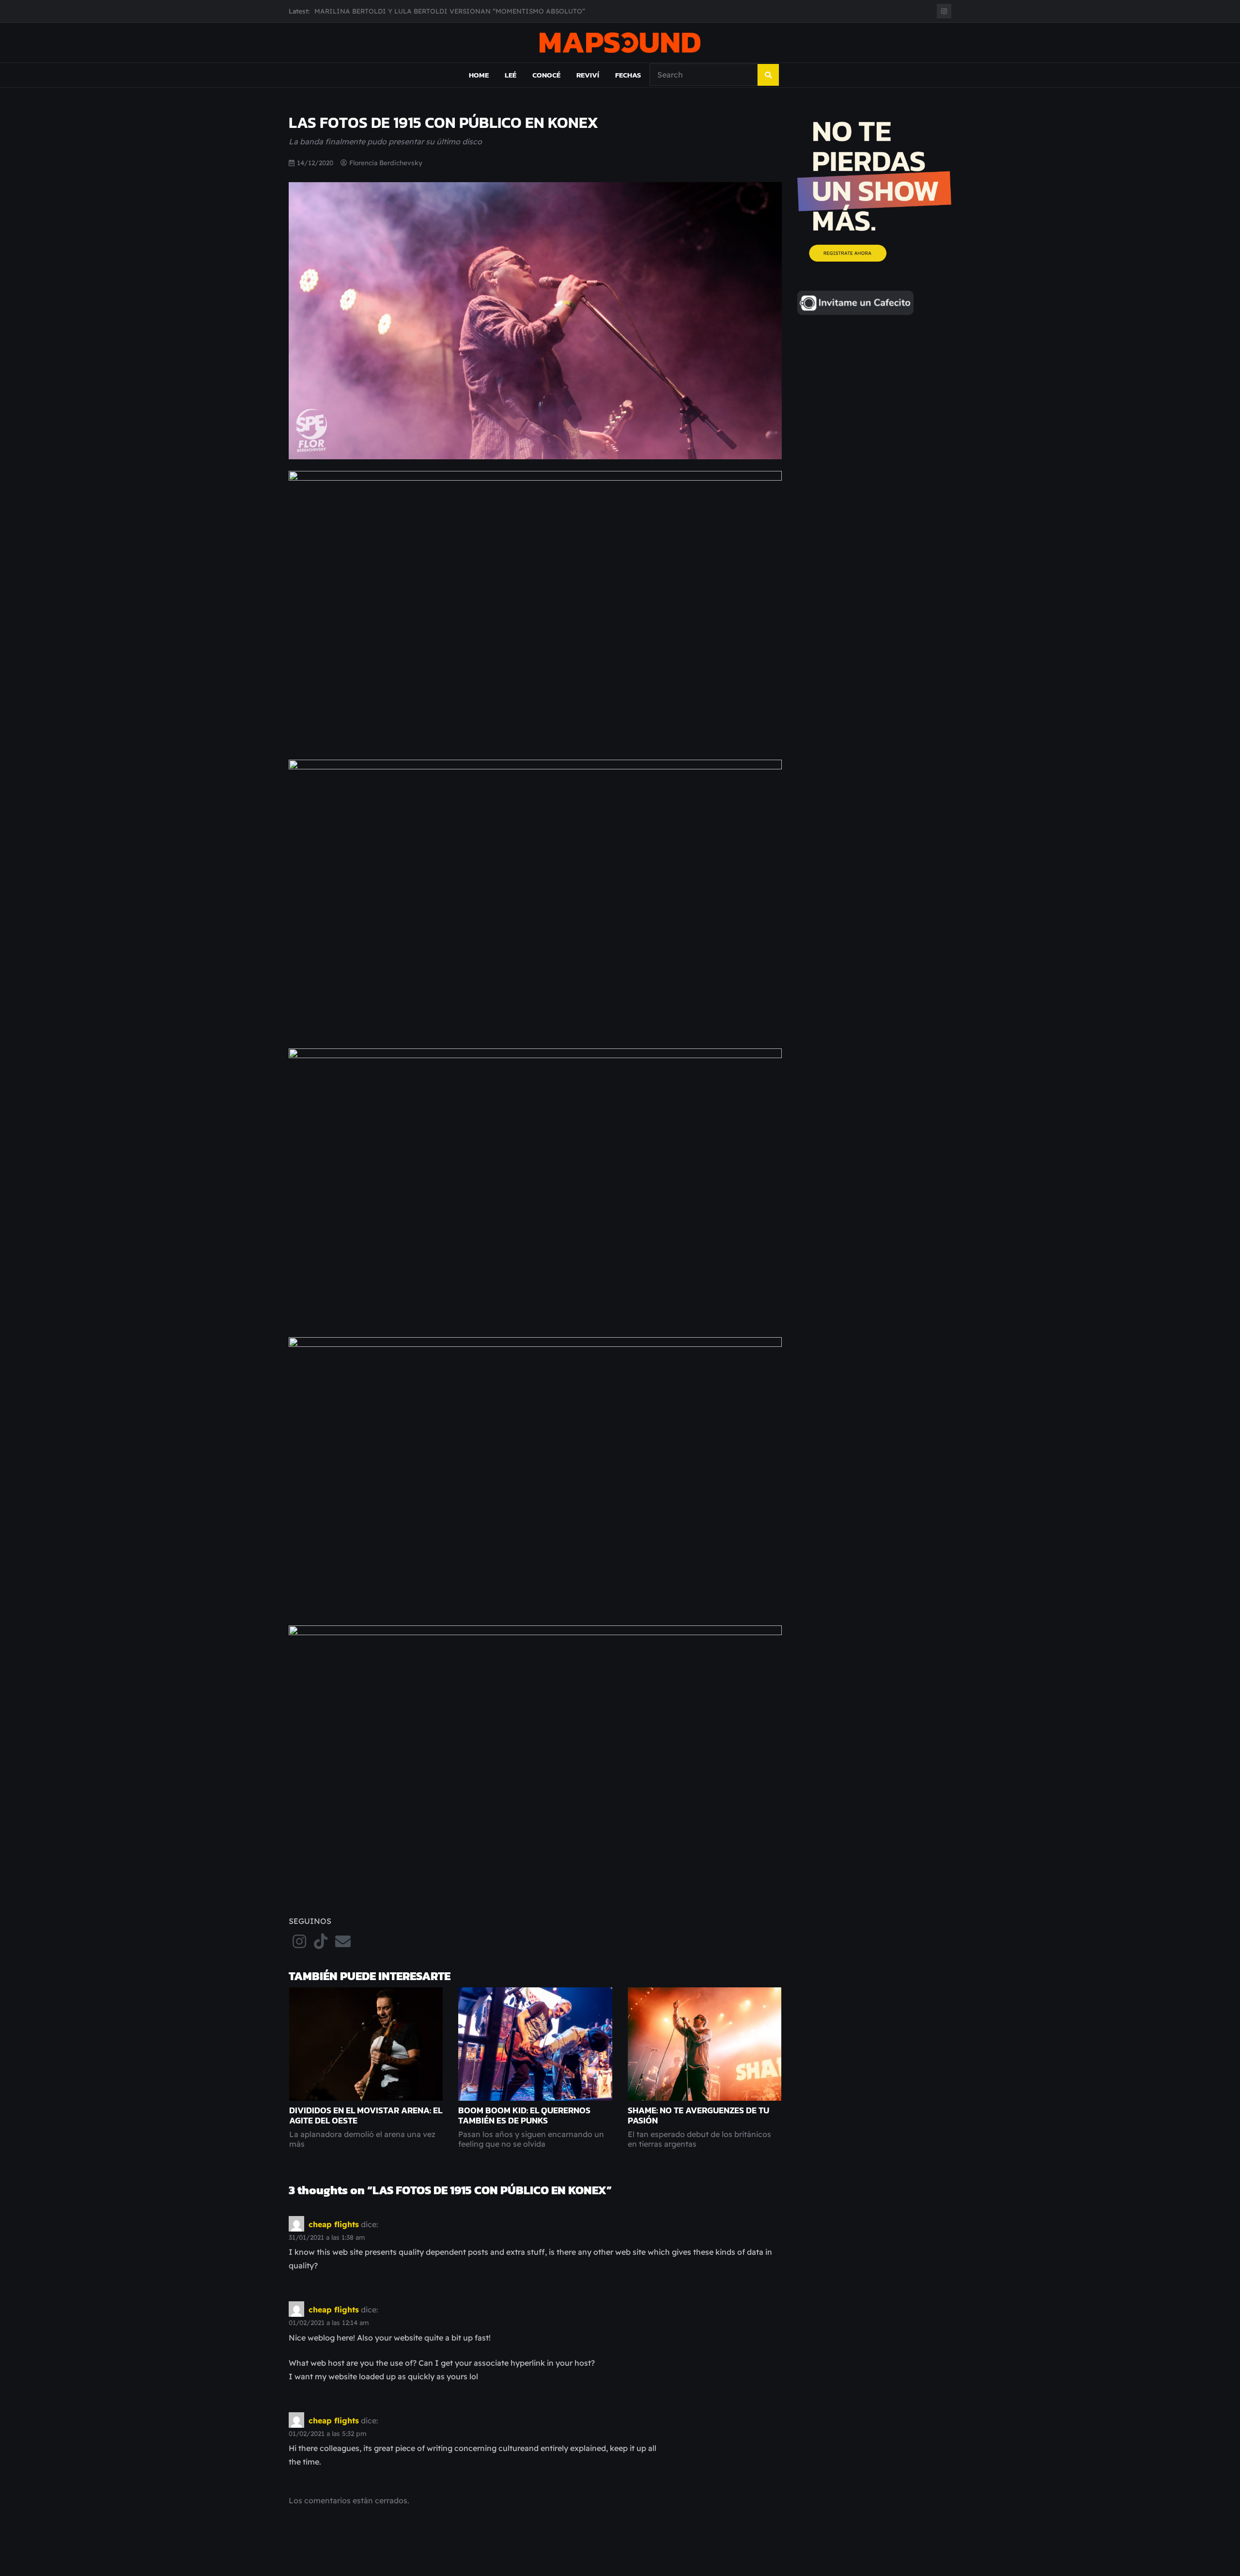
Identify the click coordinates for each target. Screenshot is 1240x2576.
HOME (479, 75)
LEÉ (511, 75)
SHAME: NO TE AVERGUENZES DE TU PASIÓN (698, 2115)
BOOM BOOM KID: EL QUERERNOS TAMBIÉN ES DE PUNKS (524, 2115)
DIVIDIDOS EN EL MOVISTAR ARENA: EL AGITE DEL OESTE (366, 2115)
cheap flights (334, 2224)
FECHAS (628, 75)
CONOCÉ (546, 75)
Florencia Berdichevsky (386, 163)
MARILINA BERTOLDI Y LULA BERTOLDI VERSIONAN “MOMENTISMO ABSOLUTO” (450, 11)
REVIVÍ (588, 75)
